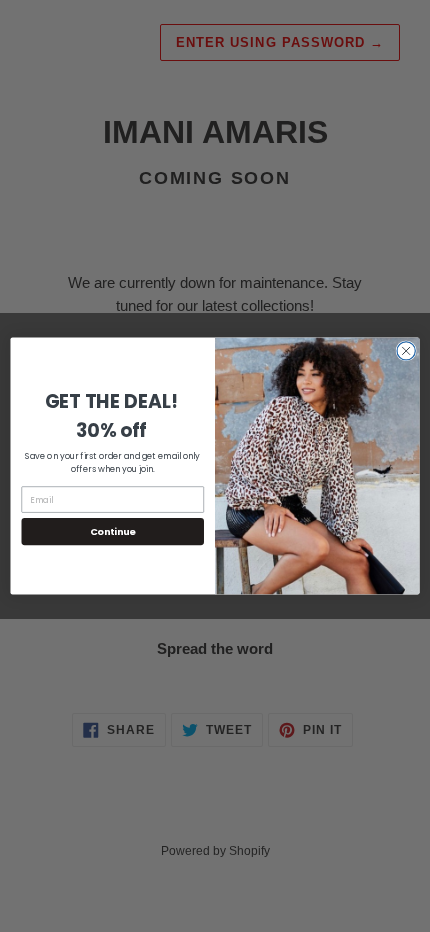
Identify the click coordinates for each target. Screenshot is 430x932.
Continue (113, 531)
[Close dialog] (406, 351)
